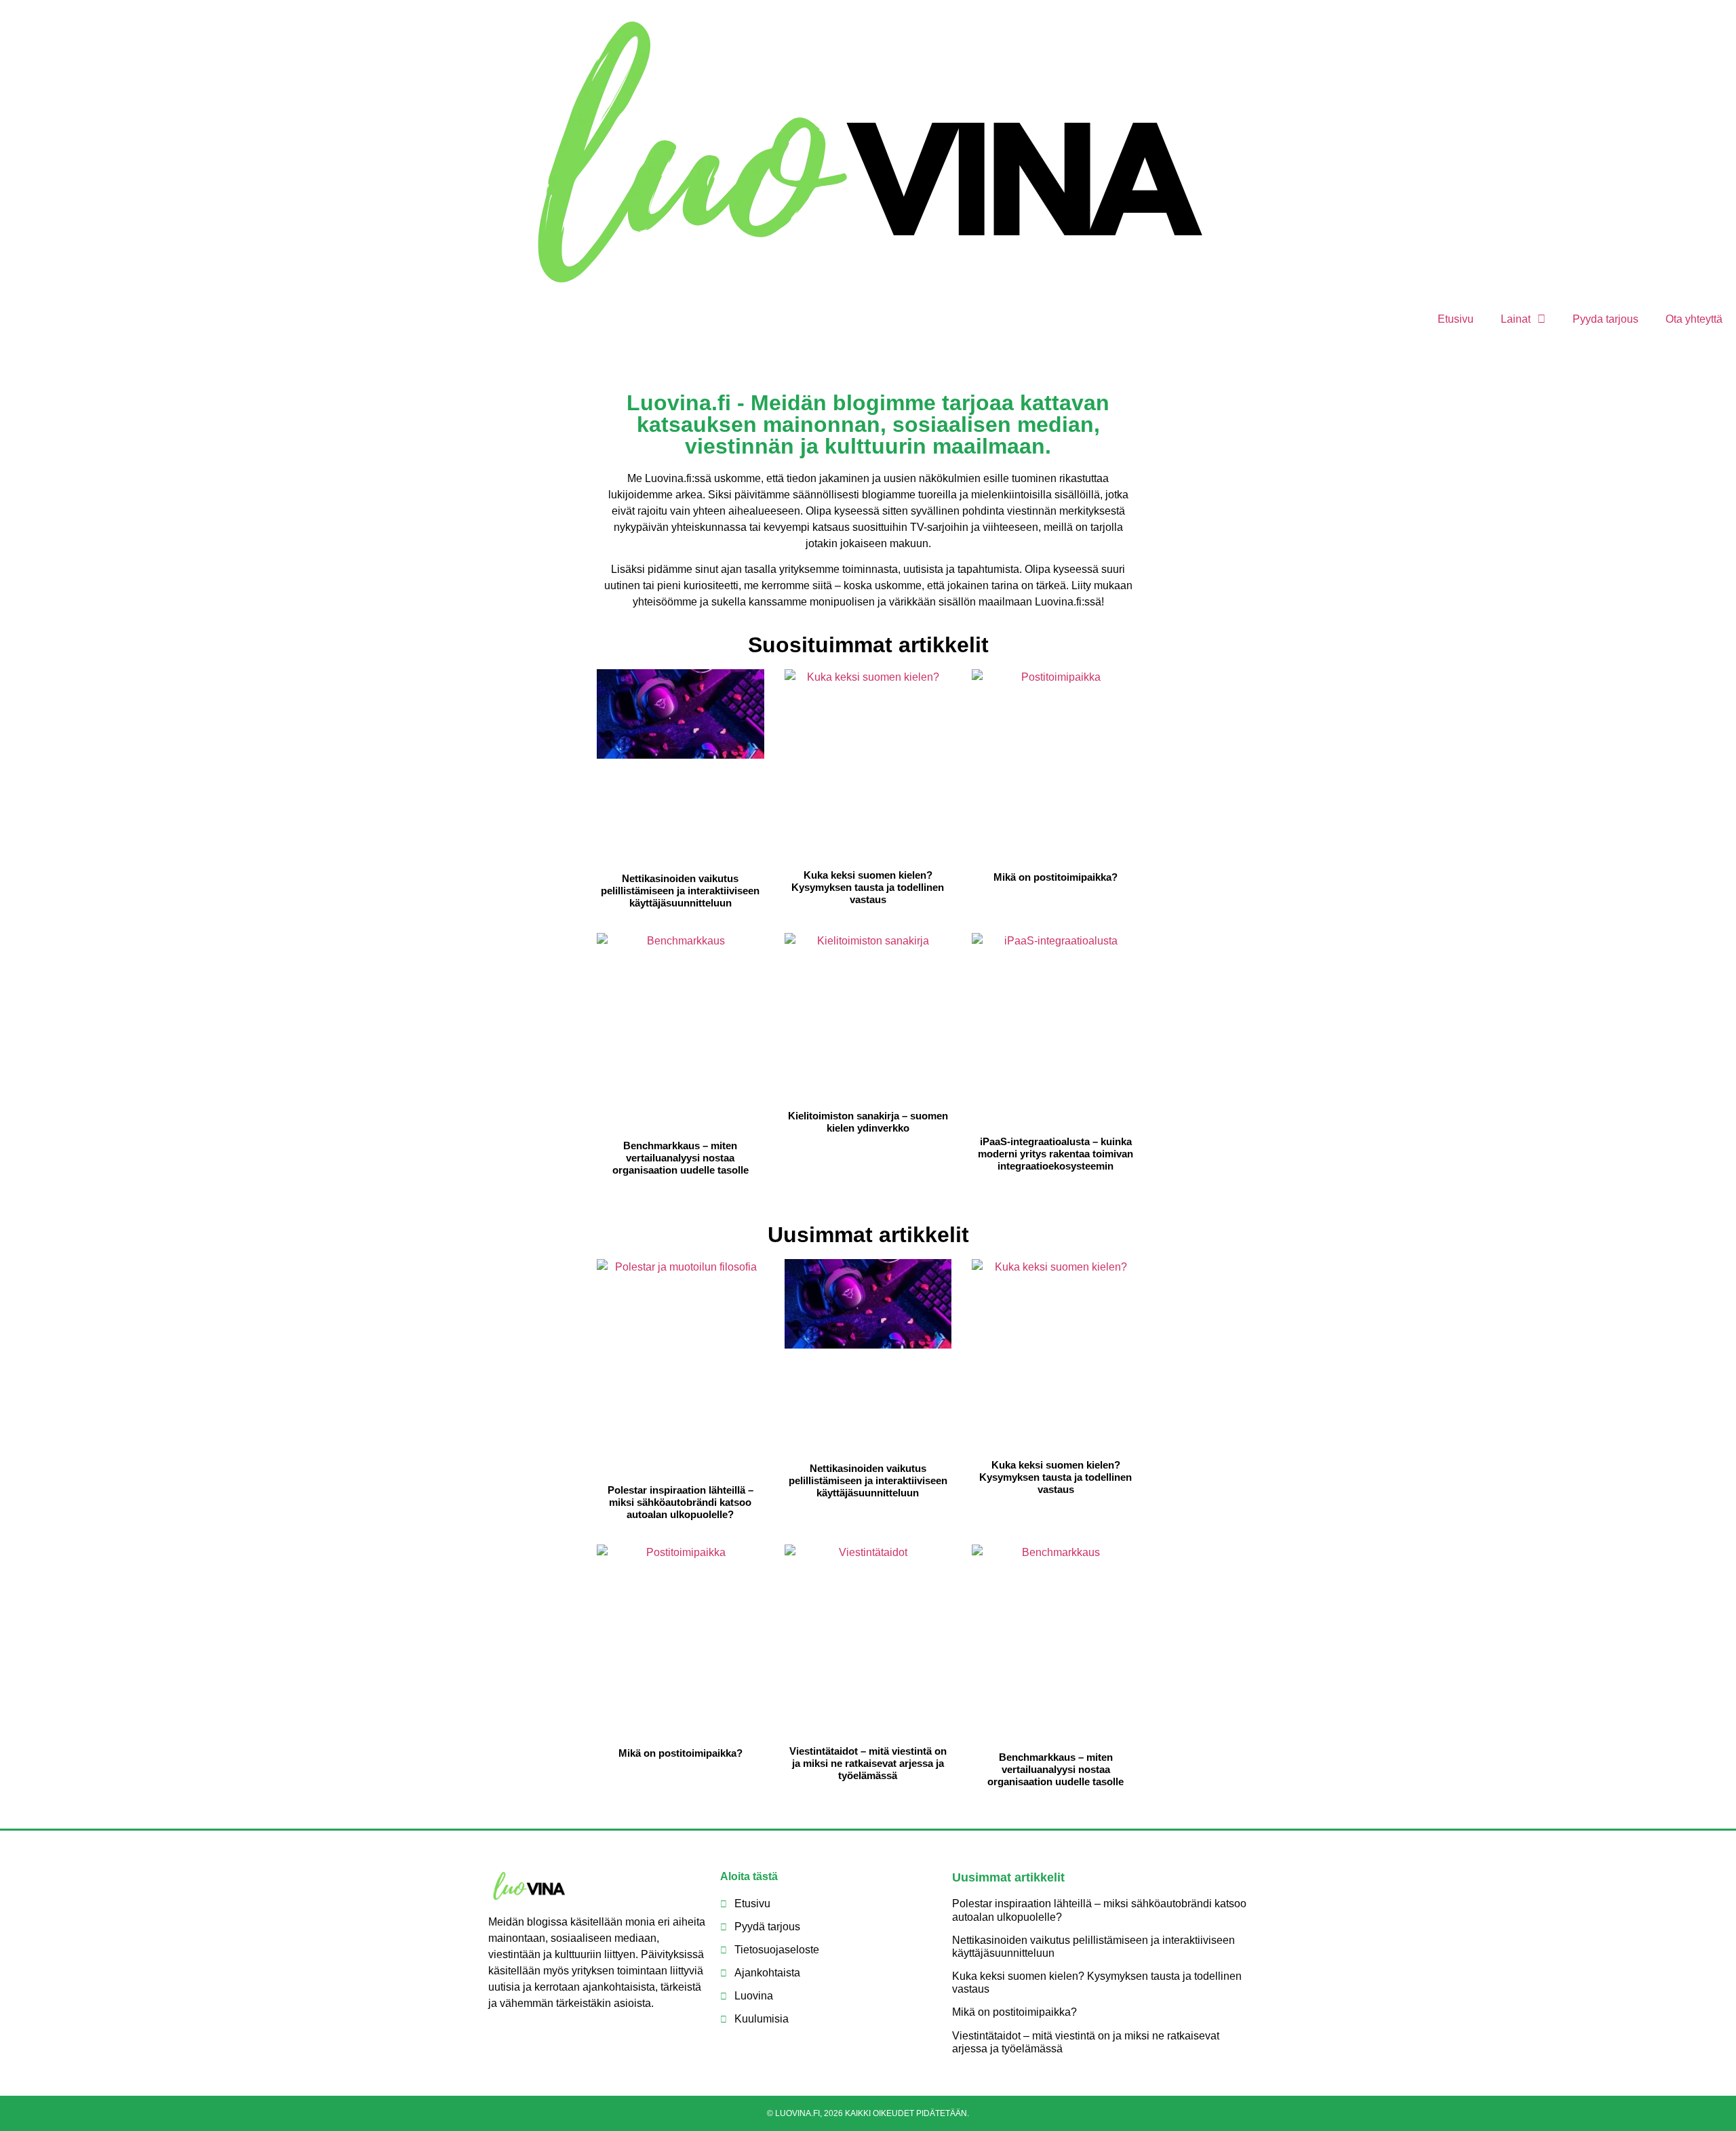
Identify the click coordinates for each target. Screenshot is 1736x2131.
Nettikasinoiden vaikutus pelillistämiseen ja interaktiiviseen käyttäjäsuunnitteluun (680, 891)
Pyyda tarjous (1605, 319)
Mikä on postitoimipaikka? (1056, 877)
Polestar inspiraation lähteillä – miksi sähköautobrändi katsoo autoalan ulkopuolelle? (680, 1502)
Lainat (1516, 319)
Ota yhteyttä (1694, 319)
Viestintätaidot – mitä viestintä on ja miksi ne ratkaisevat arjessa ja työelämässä (868, 1763)
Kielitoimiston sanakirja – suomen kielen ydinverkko (868, 1122)
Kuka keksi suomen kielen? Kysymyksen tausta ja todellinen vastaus (868, 887)
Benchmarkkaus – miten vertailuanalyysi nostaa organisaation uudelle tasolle (680, 1158)
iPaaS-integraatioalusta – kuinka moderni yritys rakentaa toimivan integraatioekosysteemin (1056, 1154)
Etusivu (1456, 319)
